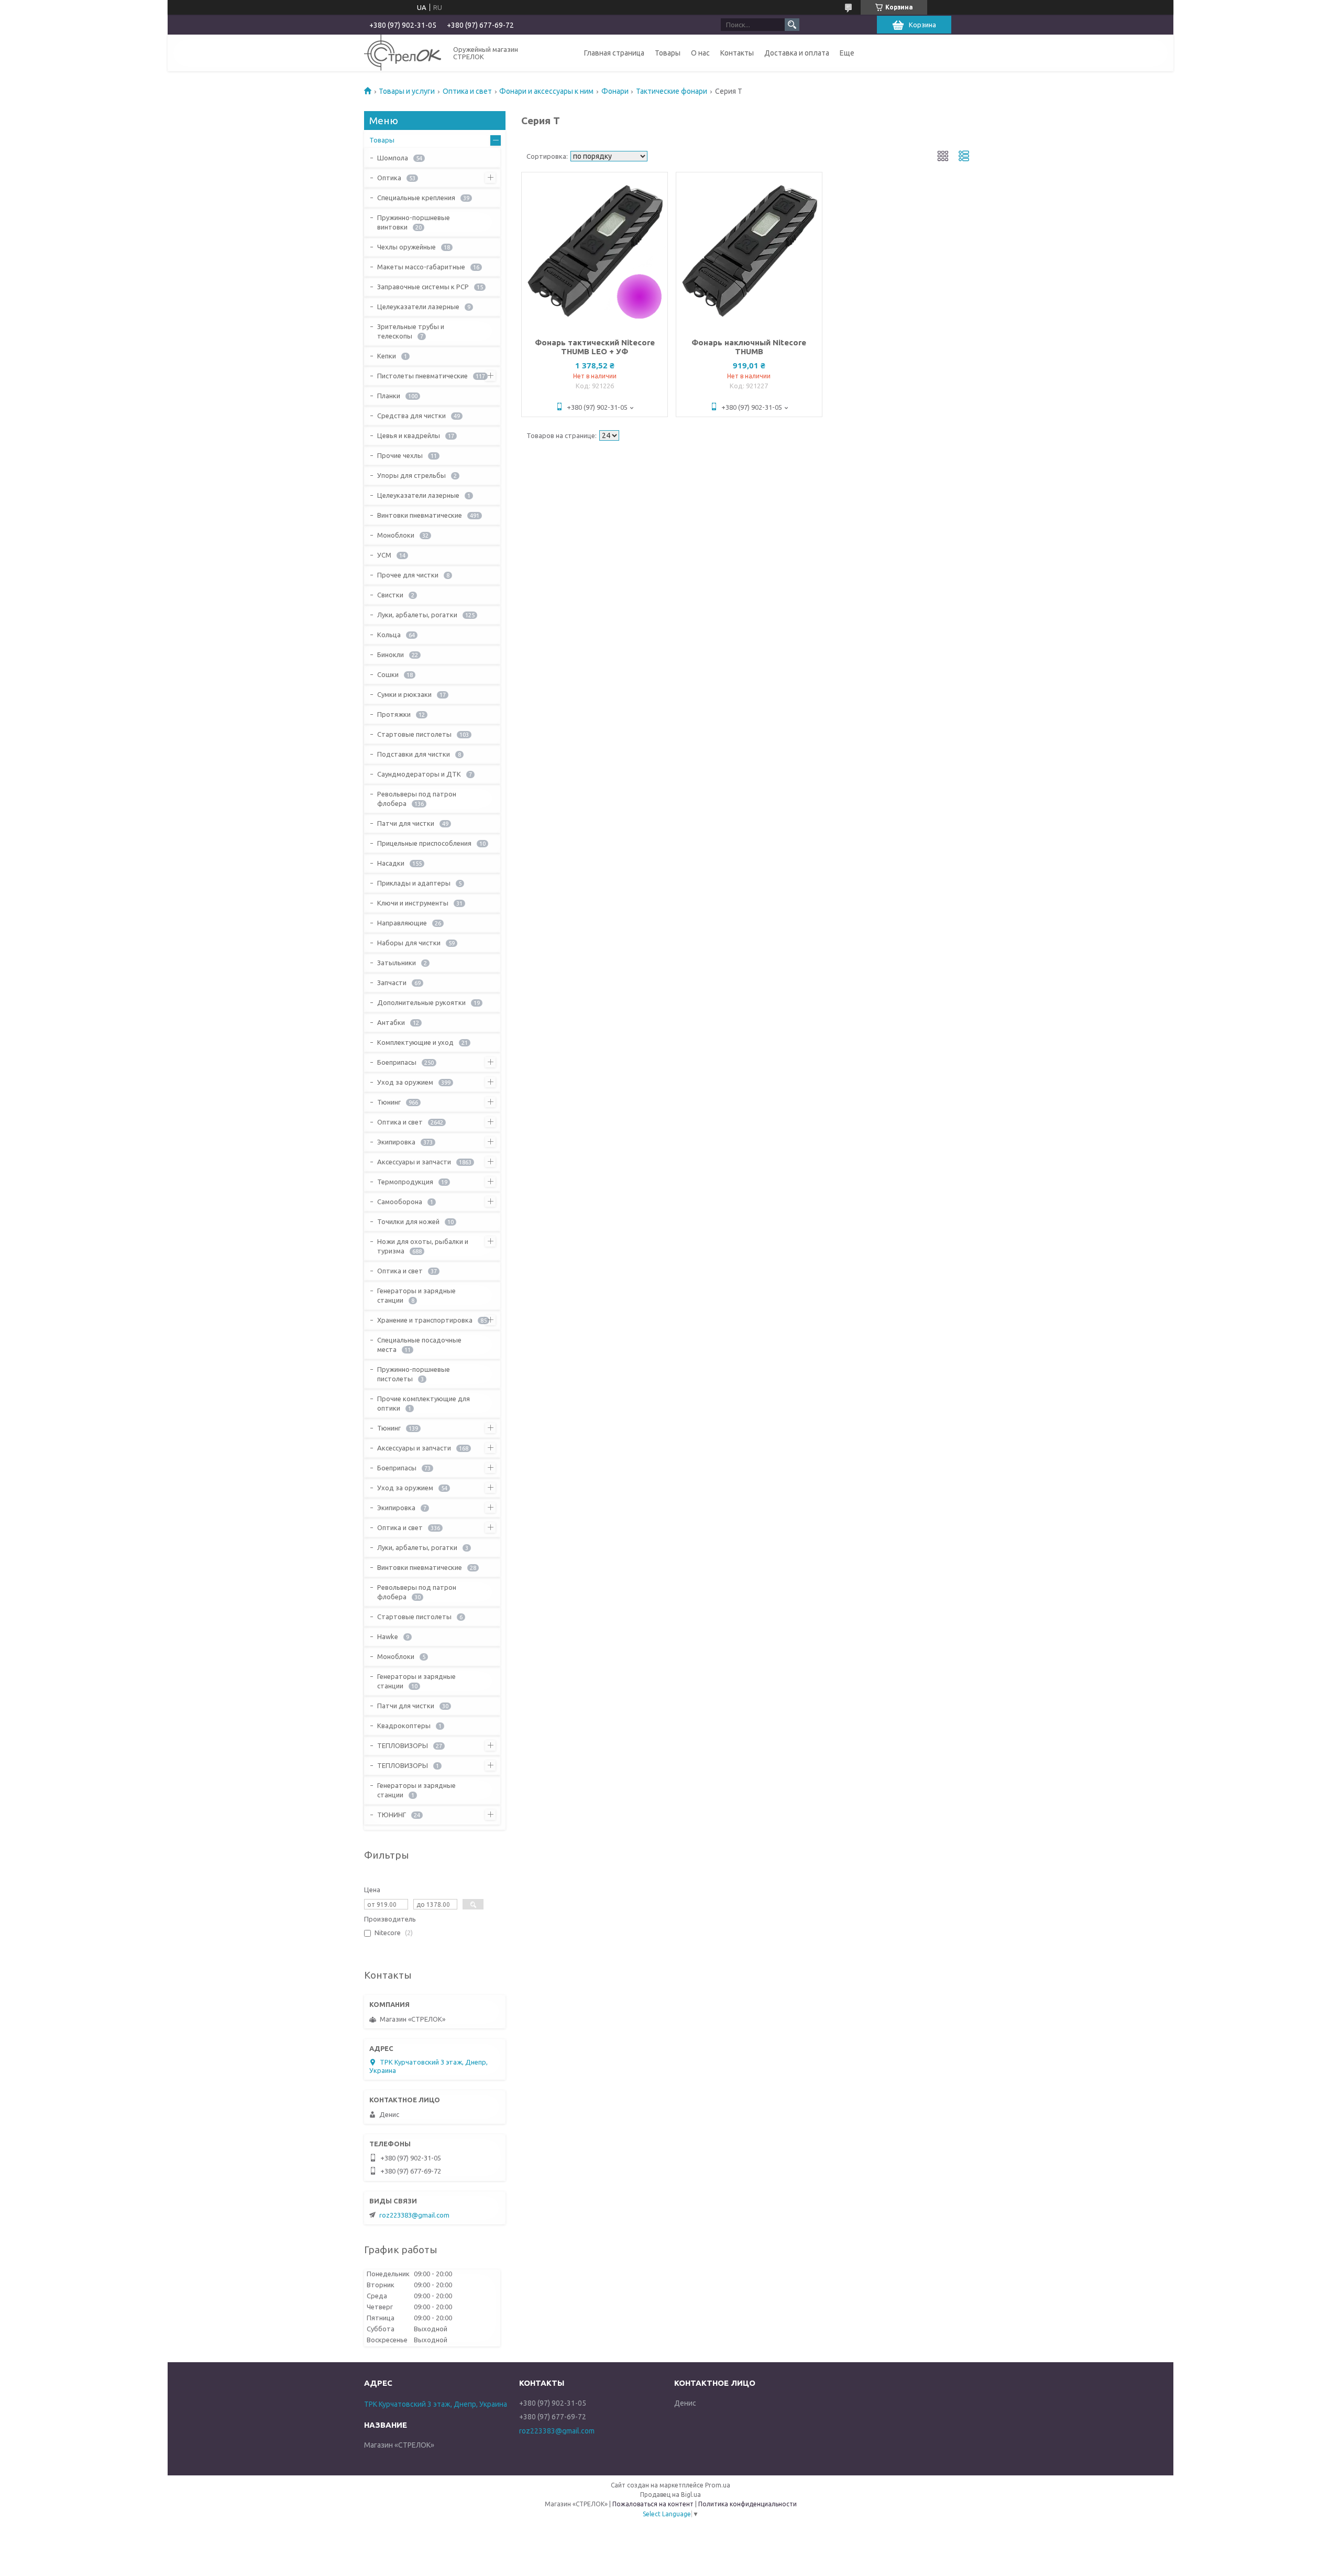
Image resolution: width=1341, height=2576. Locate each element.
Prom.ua (718, 2485)
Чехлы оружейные (406, 247)
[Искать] (792, 25)
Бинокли (391, 654)
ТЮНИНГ (392, 1815)
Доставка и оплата (797, 53)
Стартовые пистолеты (414, 734)
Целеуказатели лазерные (418, 307)
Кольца (389, 635)
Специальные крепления (416, 198)
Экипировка (396, 1142)
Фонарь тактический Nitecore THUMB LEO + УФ (595, 347)
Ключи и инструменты (413, 903)
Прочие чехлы (400, 455)
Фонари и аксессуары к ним (546, 91)
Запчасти (392, 983)
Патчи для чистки (406, 823)
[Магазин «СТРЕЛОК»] (403, 53)
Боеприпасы (397, 1062)
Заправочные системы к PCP (423, 287)
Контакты (737, 53)
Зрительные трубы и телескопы (411, 331)
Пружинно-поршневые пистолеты (414, 1374)
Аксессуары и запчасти (414, 1162)
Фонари (615, 91)
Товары (668, 53)
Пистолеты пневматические (422, 376)
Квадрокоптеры (404, 1726)
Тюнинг (389, 1102)
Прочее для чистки (408, 575)
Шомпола (393, 158)
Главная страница (614, 53)
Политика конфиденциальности (748, 2504)
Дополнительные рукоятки (421, 1002)
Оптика (389, 178)
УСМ (384, 555)
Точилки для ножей (408, 1221)
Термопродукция (405, 1182)
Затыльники (397, 963)
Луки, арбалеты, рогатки (417, 615)
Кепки (387, 356)
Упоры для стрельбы (411, 475)
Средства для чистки (411, 416)
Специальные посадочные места (419, 1345)
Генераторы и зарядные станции (416, 1295)
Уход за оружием (405, 1082)
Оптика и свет (467, 91)
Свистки (390, 595)
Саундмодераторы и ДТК (419, 774)
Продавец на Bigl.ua (670, 2495)
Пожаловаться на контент (653, 2504)
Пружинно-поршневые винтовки (414, 222)
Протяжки (394, 714)
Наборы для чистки (409, 943)
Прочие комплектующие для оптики (424, 1403)
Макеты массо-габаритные (421, 267)
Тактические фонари (672, 91)
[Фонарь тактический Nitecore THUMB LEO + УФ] (595, 251)
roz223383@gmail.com (414, 2215)
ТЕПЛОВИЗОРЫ (403, 1745)
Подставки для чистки (414, 754)
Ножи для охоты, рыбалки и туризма (423, 1246)
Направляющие (402, 923)
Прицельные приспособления (424, 843)
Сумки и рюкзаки (404, 694)
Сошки (388, 674)
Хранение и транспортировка (425, 1320)
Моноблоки (396, 535)
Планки (389, 396)
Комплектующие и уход (415, 1042)
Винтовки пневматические (420, 515)
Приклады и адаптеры (414, 883)
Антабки (391, 1022)
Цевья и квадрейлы (409, 435)
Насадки (391, 863)
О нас (700, 53)
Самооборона (400, 1202)
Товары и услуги (407, 91)
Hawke (388, 1636)
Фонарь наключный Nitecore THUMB (749, 347)
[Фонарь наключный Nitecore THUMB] (749, 251)
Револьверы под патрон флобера (417, 799)
